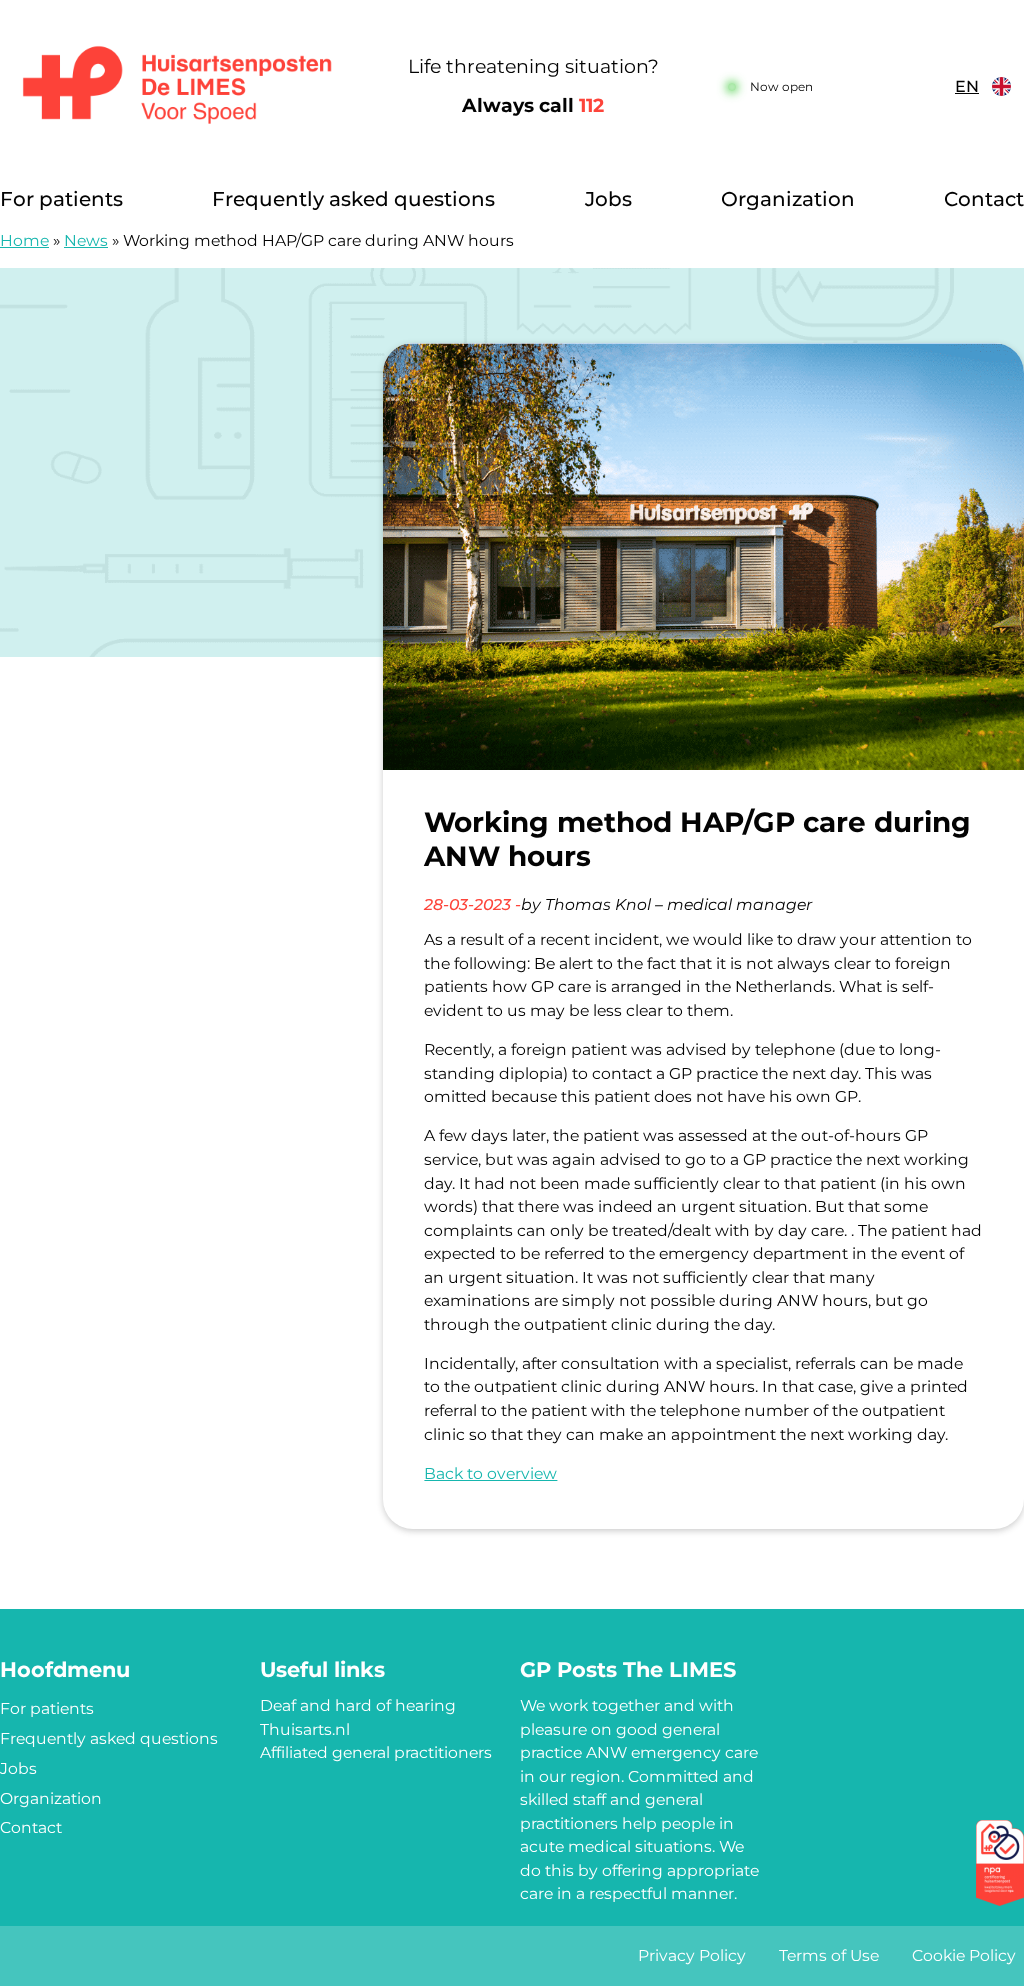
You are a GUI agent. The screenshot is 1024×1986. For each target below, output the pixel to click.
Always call (533, 105)
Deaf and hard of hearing (358, 1705)
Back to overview (490, 1473)
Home (24, 240)
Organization (788, 199)
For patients (61, 199)
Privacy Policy (692, 1955)
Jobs (608, 199)
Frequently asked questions (353, 199)
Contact (984, 199)
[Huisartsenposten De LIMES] (177, 87)
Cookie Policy (964, 1955)
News (86, 240)
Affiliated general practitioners (376, 1752)
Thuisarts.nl (305, 1729)
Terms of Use (829, 1955)
